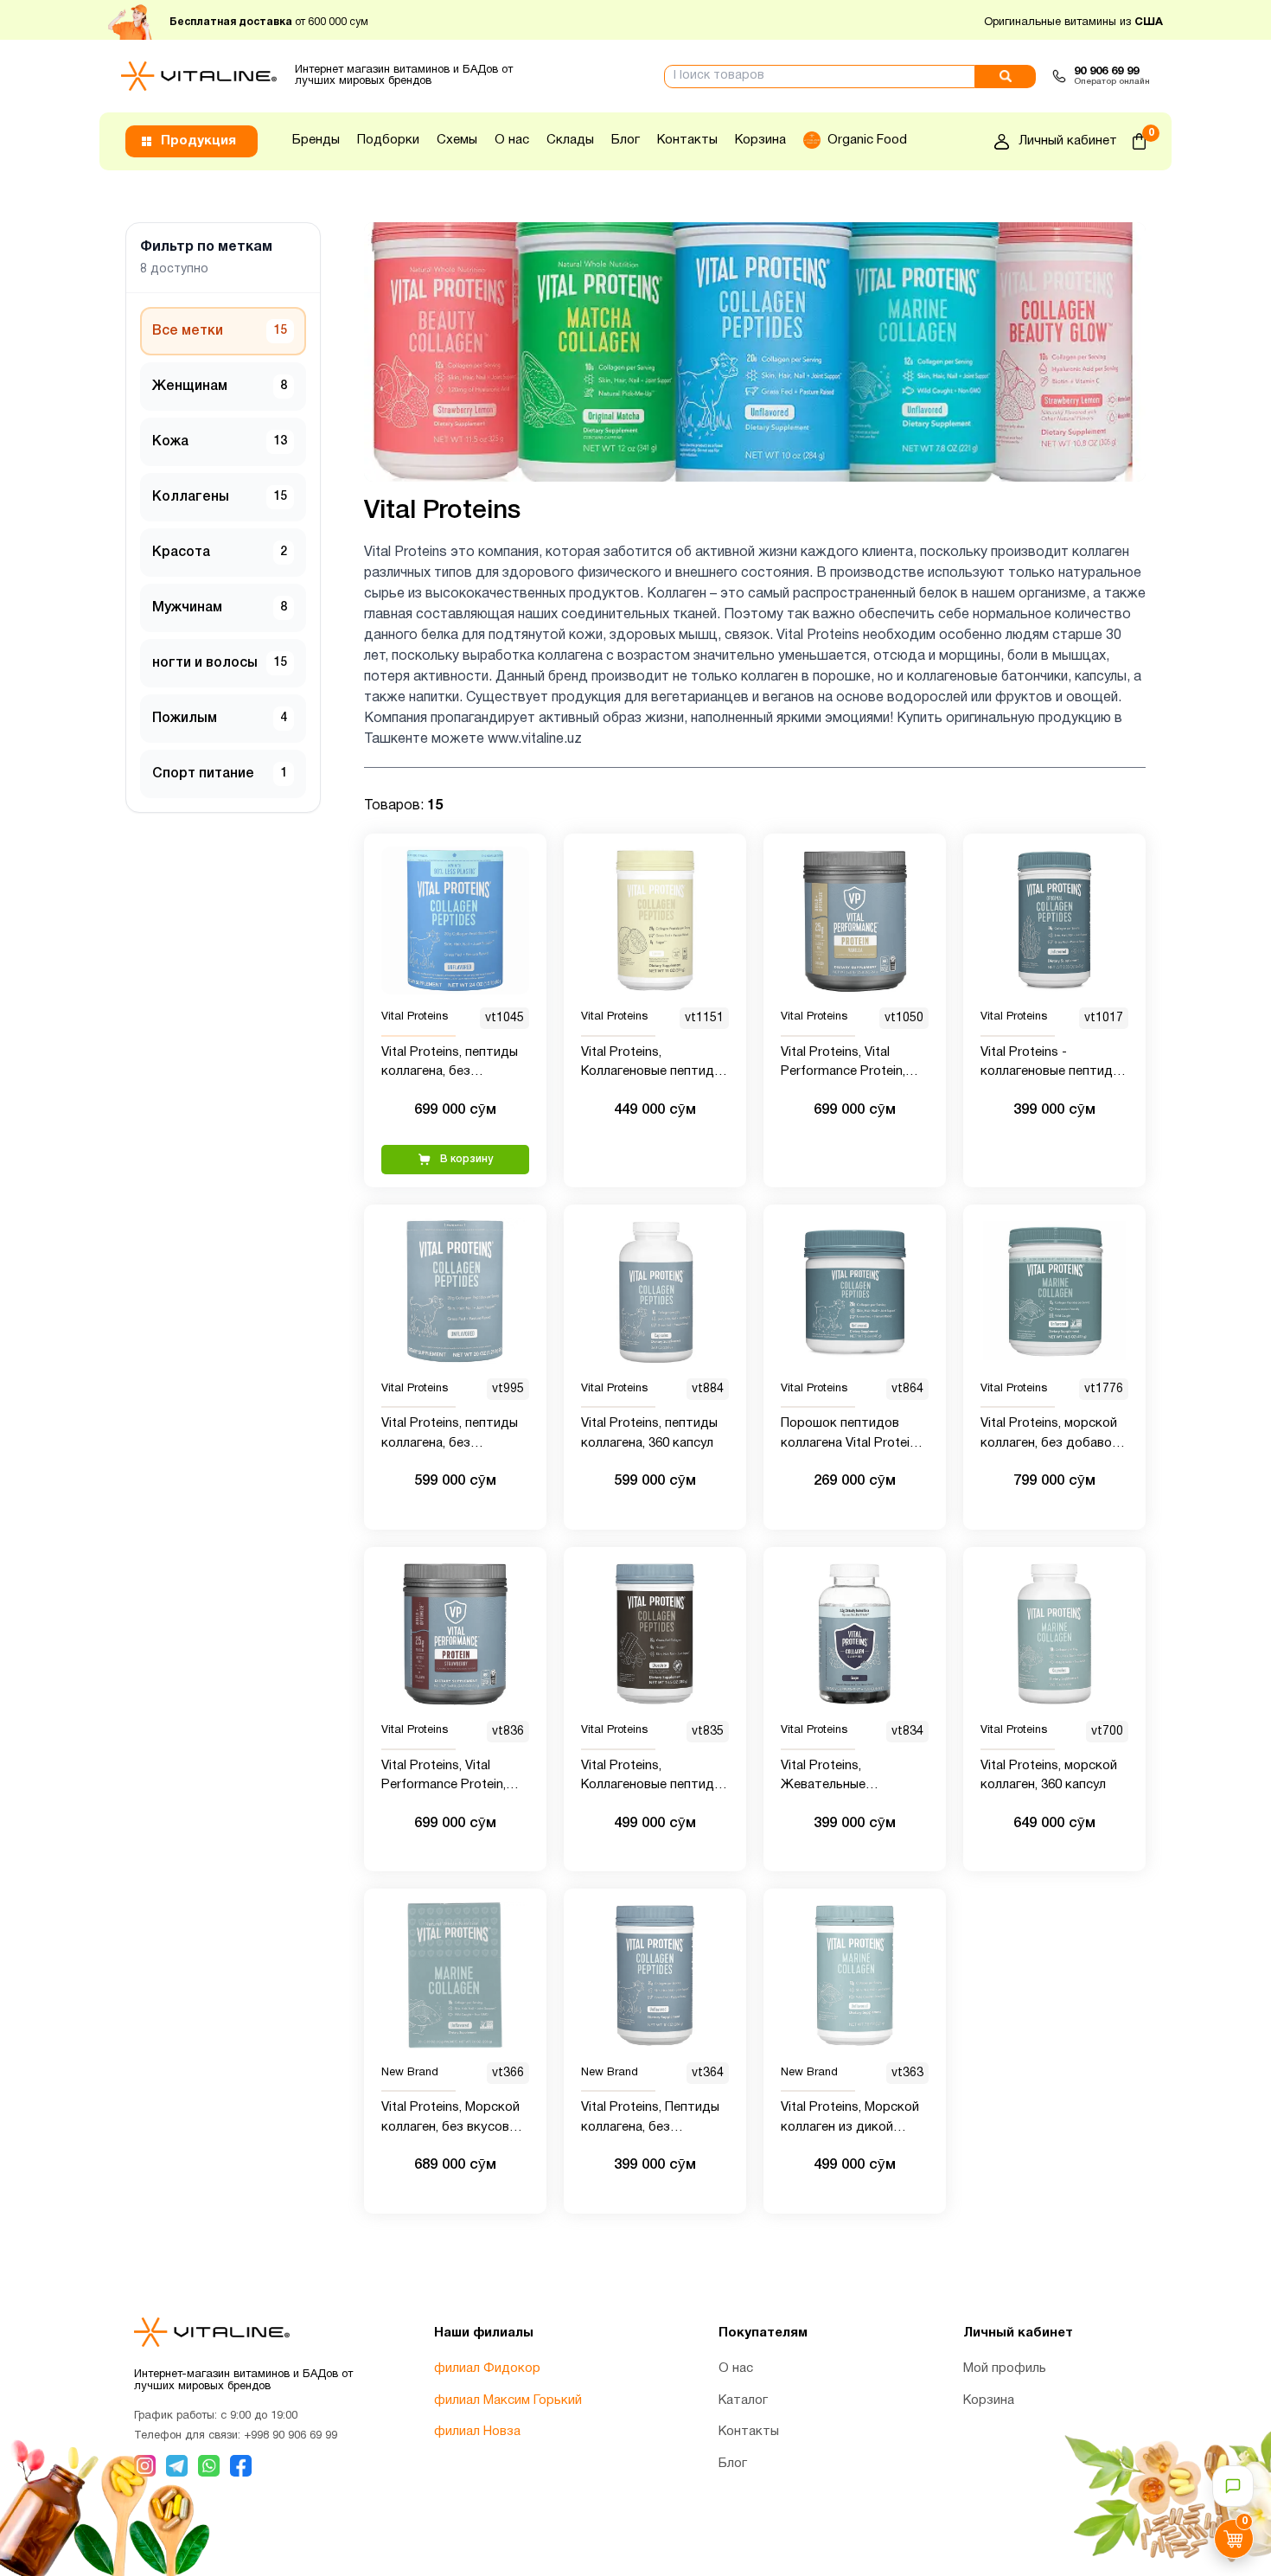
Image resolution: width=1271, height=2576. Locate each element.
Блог (626, 140)
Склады (570, 140)
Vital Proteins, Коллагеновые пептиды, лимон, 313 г (653, 1064)
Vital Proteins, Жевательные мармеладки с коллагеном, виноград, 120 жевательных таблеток (849, 1777)
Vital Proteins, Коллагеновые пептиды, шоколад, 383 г (653, 1777)
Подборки (388, 140)
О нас (512, 140)
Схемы (457, 140)
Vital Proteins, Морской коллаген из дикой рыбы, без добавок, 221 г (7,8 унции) (853, 2119)
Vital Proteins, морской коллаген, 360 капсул (1049, 1776)
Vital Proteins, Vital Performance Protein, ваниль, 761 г (843, 1064)
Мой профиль (1005, 2368)
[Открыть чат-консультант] (1233, 2486)
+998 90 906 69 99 (291, 2436)
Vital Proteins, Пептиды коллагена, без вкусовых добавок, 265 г (651, 2119)
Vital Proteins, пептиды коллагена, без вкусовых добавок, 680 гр (452, 1064)
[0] (1139, 141)
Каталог (743, 2400)
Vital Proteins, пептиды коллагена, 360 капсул (649, 1433)
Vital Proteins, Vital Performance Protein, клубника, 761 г (444, 1777)
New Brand (410, 2073)
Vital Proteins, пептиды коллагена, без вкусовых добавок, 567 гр (452, 1435)
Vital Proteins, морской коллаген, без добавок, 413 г (1051, 1435)
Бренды (316, 140)
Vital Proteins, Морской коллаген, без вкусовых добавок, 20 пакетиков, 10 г (453, 2119)
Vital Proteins (415, 1018)
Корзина (760, 140)
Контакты (687, 140)
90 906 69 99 (1106, 72)
